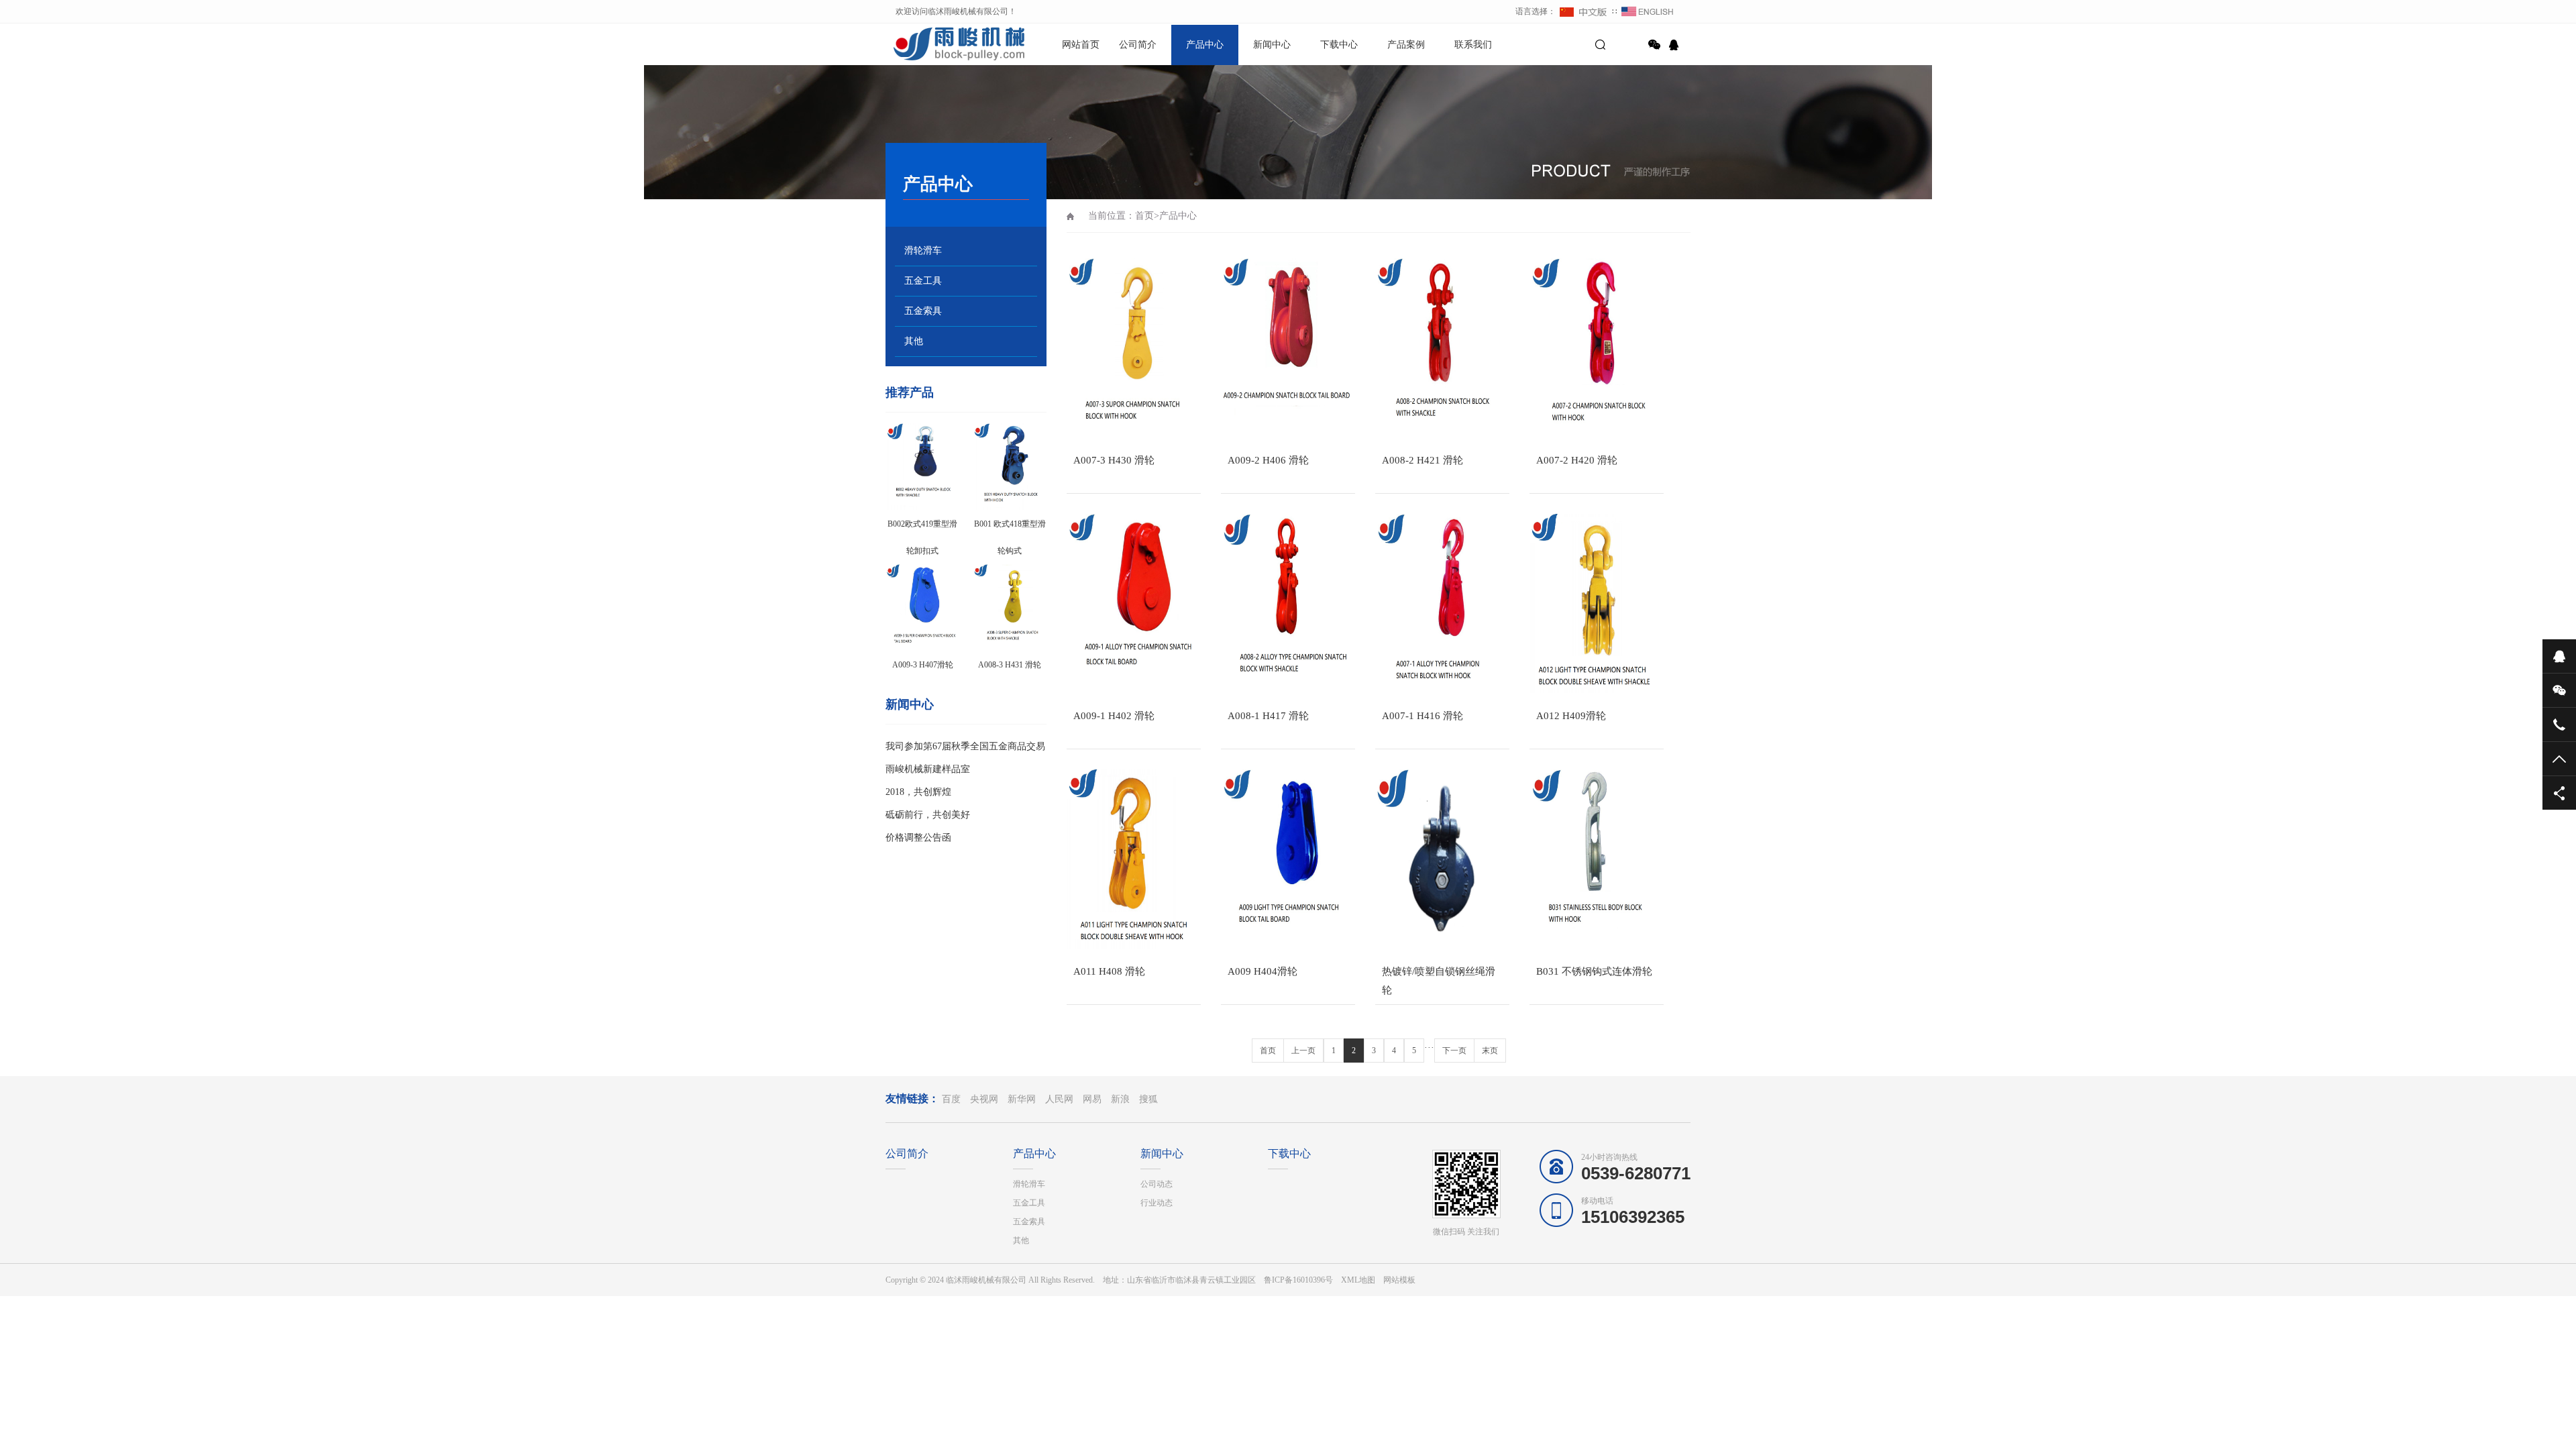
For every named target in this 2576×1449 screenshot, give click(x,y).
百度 (951, 1099)
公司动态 (1157, 1184)
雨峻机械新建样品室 (928, 769)
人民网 (1059, 1099)
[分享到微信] (1654, 45)
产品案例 (1406, 45)
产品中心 (1205, 45)
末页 (1490, 1051)
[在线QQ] (1676, 45)
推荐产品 (910, 392)
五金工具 (923, 281)
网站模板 (1399, 1280)
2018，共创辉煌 (918, 792)
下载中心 (1339, 45)
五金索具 (923, 311)
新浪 (1120, 1099)
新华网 (1022, 1099)
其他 (914, 341)
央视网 (984, 1099)
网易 (1092, 1099)
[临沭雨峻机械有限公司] (932, 44)
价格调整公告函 (918, 838)
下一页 (1454, 1051)
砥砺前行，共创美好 (928, 815)
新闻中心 (1272, 45)
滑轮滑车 (923, 251)
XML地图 (1358, 1280)
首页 (1144, 216)
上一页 (1303, 1051)
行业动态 (1157, 1203)
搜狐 (1148, 1099)
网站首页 (1081, 45)
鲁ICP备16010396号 (1298, 1280)
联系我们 (1473, 45)
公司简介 (1138, 45)
